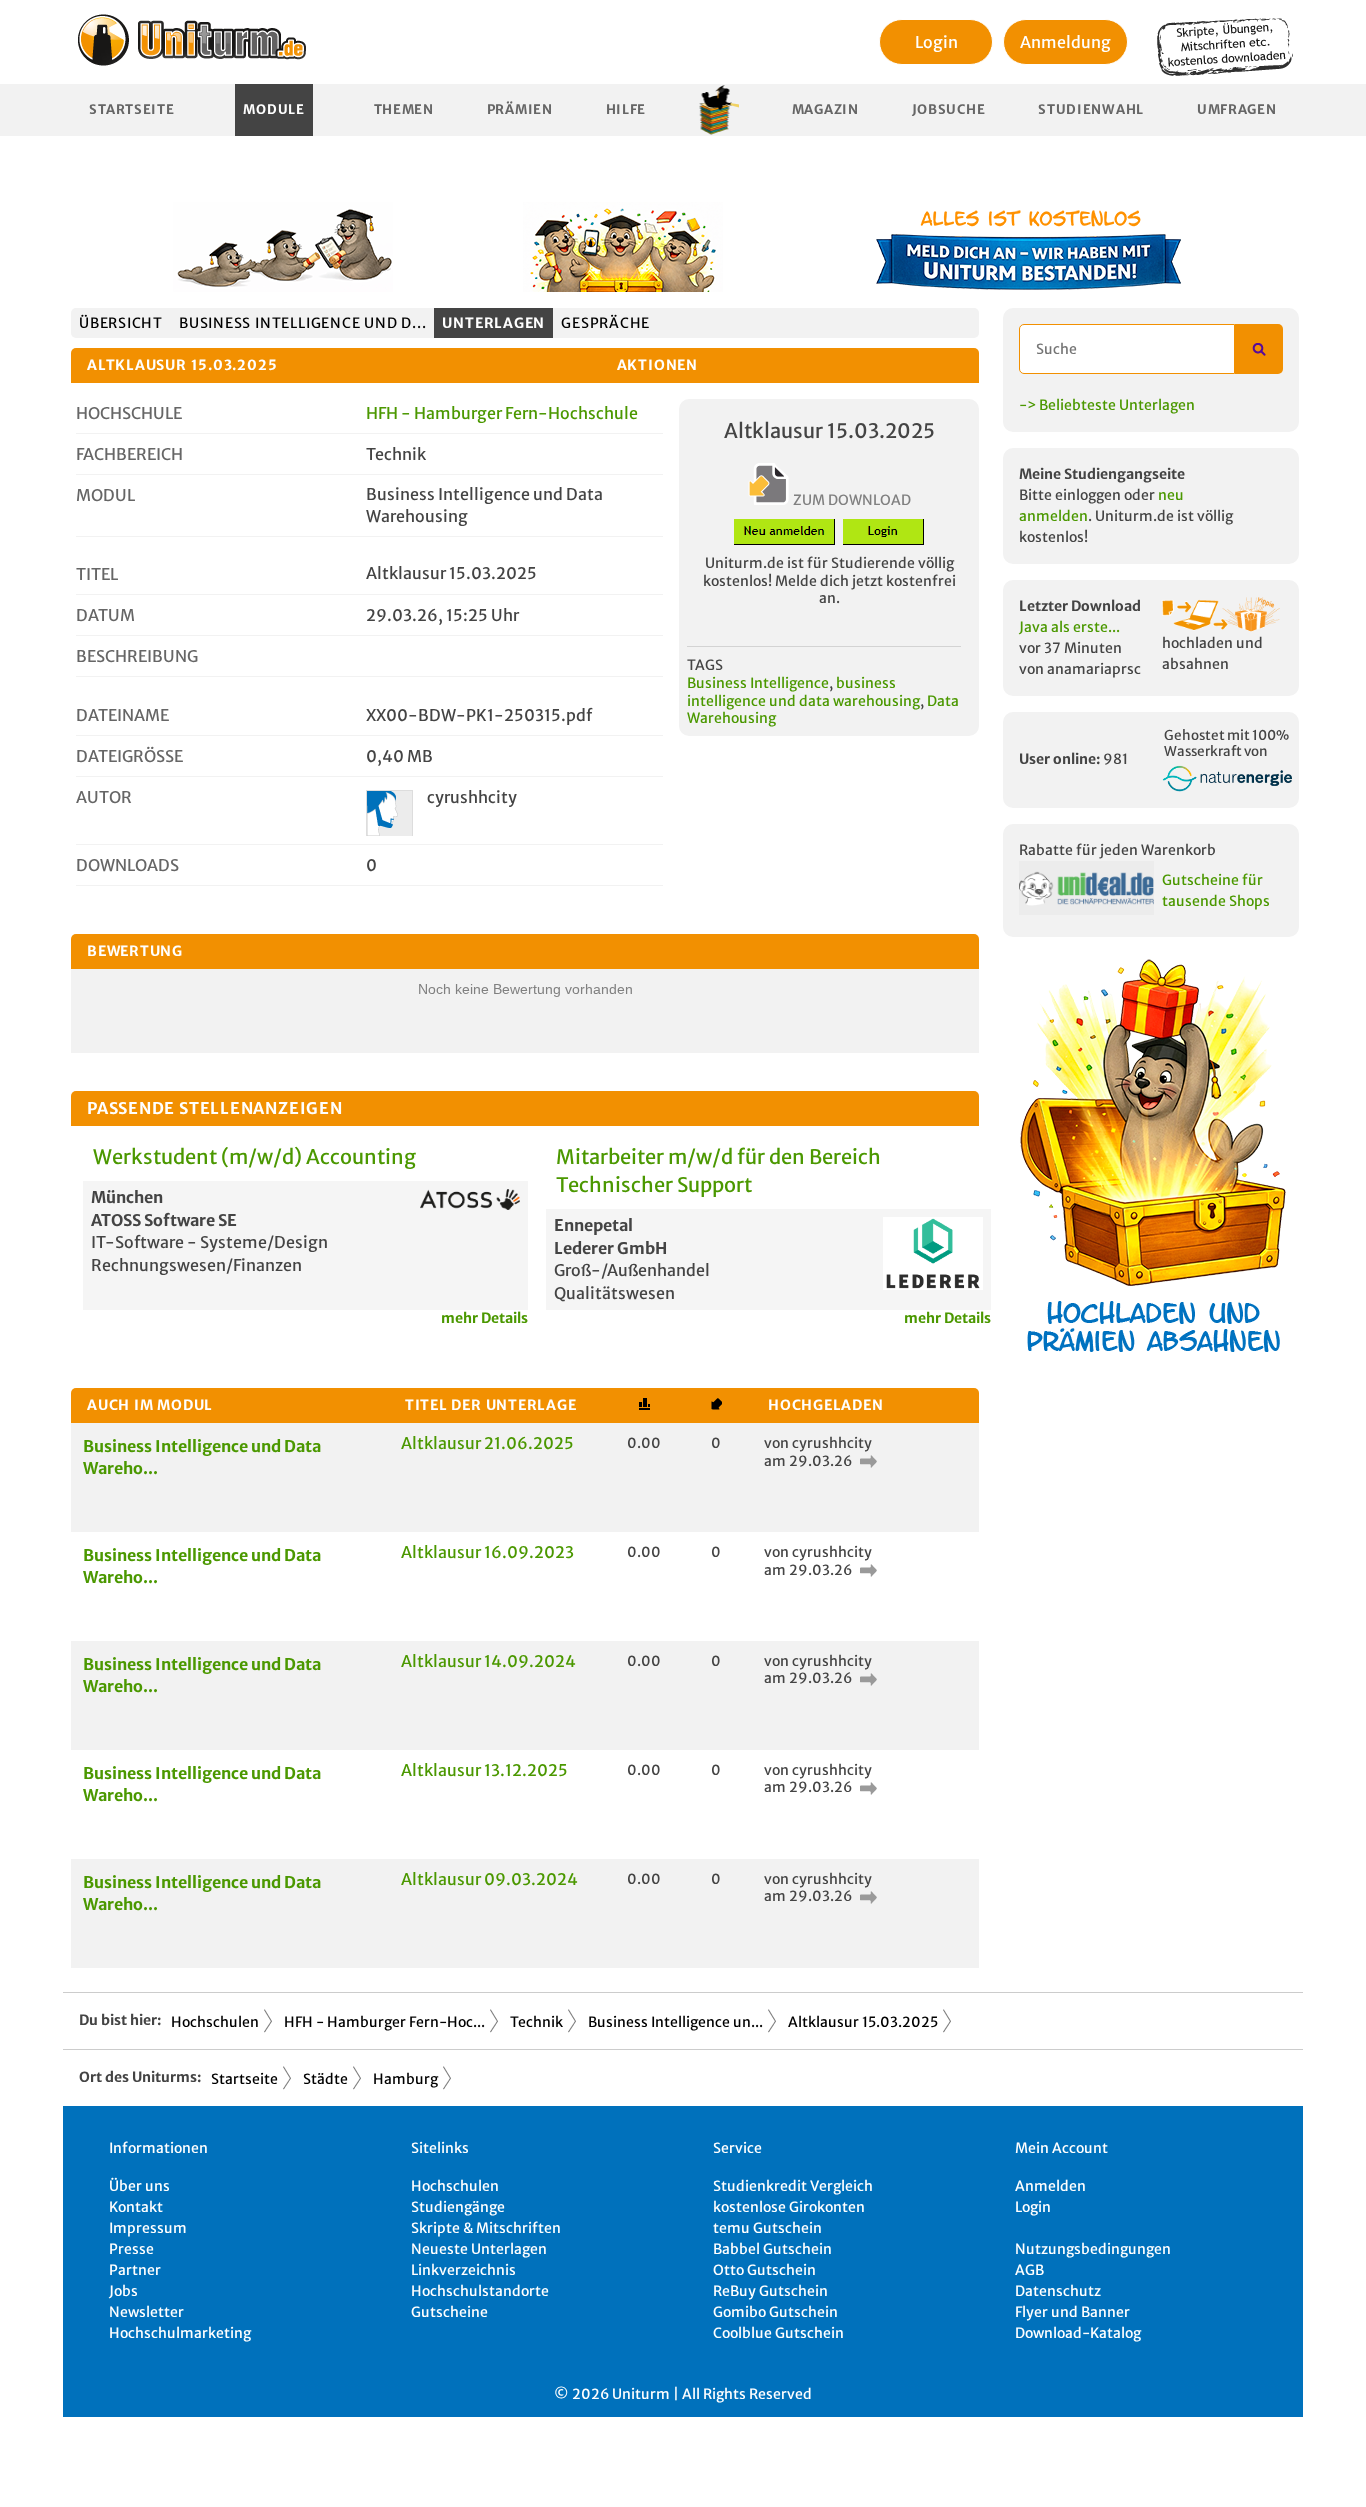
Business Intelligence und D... (302, 323)
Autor (104, 797)
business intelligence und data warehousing (803, 692)
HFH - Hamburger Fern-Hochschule (502, 413)
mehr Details (484, 1318)
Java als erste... (1069, 627)
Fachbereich (129, 454)
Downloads (127, 865)
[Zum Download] (866, 1461)
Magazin (825, 109)
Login (936, 42)
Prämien (520, 109)
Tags (705, 665)
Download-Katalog (1078, 2333)
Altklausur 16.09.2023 (487, 1552)
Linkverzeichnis (463, 2270)
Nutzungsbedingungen (1093, 2249)
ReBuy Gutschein (770, 2291)
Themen (404, 109)
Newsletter (146, 2312)
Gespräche (605, 323)
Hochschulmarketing (180, 2333)
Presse (131, 2249)
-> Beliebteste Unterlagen (1107, 405)
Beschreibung (137, 656)
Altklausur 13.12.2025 (484, 1770)
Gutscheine (449, 2312)
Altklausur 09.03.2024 (489, 1879)
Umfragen (1237, 109)
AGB (1029, 2270)
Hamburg (405, 2079)
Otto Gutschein (764, 2270)
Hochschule (129, 413)
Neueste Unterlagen (479, 2249)
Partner (135, 2270)
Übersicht (121, 323)
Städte (325, 2079)
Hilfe (626, 109)
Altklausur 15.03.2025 (863, 2022)
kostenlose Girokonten (789, 2207)
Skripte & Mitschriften (486, 2228)
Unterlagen (493, 323)
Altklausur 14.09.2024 (488, 1661)
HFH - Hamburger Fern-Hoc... (384, 2022)
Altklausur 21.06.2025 (487, 1443)
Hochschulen (215, 2022)
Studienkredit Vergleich (793, 2186)
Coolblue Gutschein (778, 2333)
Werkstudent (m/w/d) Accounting (254, 1156)
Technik (536, 2022)
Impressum (148, 2228)
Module (273, 109)
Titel (97, 574)
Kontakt (136, 2207)
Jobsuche (949, 109)
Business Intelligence (758, 683)
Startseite (131, 109)
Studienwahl (1091, 109)
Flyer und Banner (1072, 2312)
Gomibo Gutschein (775, 2312)
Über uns (139, 2186)
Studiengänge (458, 2207)
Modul (105, 495)
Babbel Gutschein (772, 2249)
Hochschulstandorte (480, 2291)
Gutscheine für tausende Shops (1216, 890)
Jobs (123, 2291)
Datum (105, 615)
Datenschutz (1058, 2291)
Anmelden (1050, 2186)
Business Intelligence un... (675, 2022)
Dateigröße (129, 756)
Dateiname (122, 715)
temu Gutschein (767, 2228)
